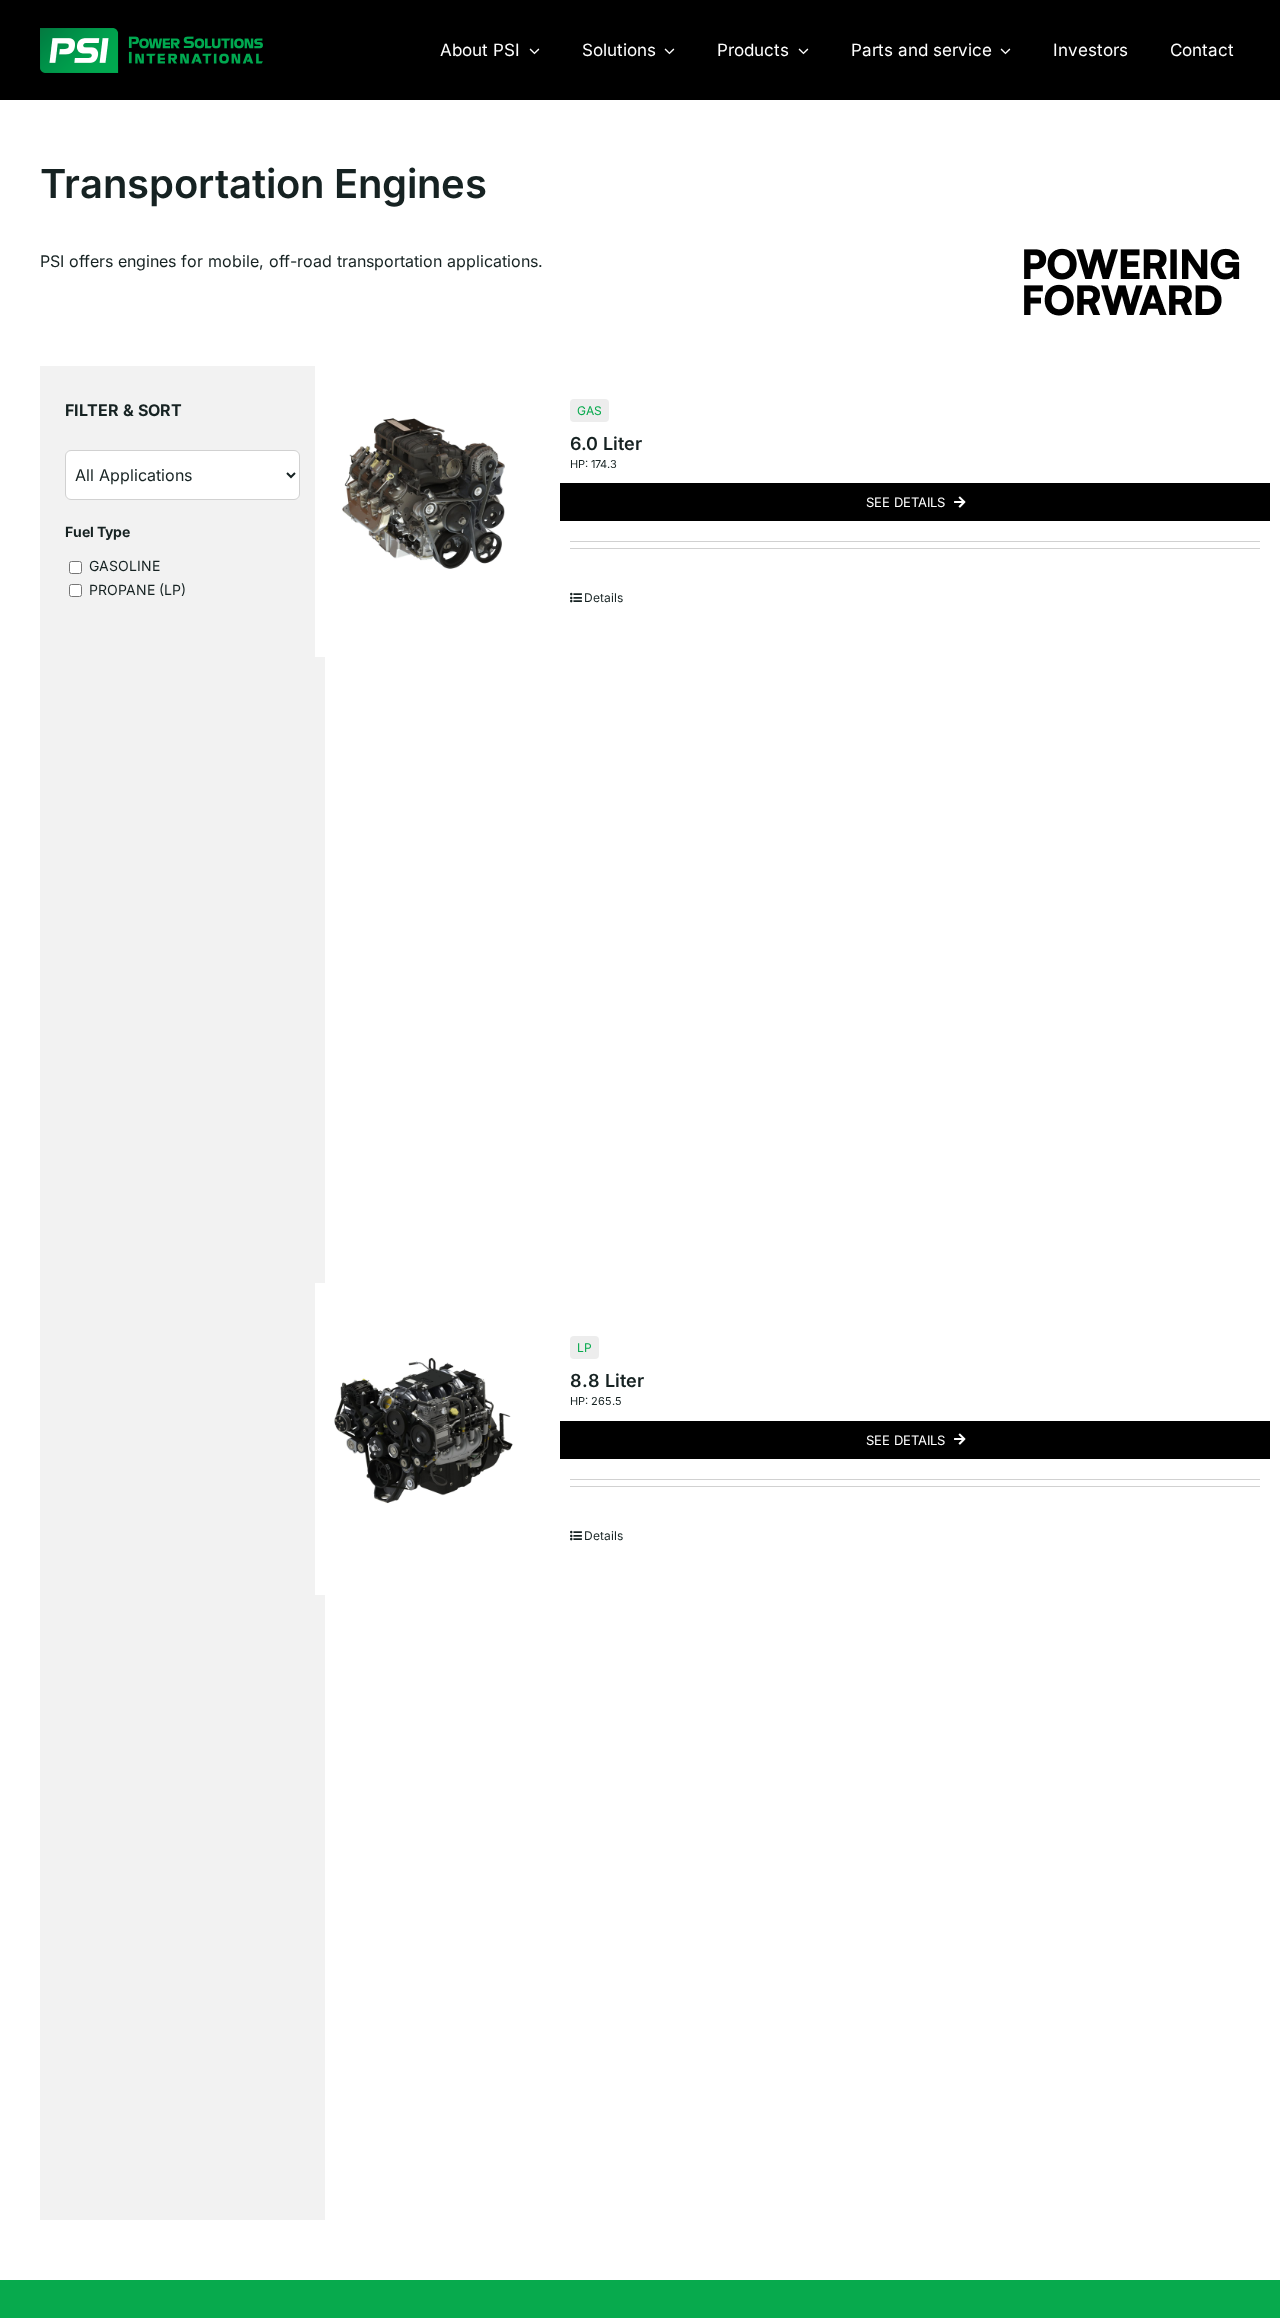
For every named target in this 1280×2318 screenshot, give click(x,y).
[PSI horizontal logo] (151, 36)
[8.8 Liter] (423, 1430)
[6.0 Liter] (423, 493)
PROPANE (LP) (135, 589)
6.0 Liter (606, 443)
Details (603, 597)
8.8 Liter (607, 1380)
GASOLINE (122, 565)
